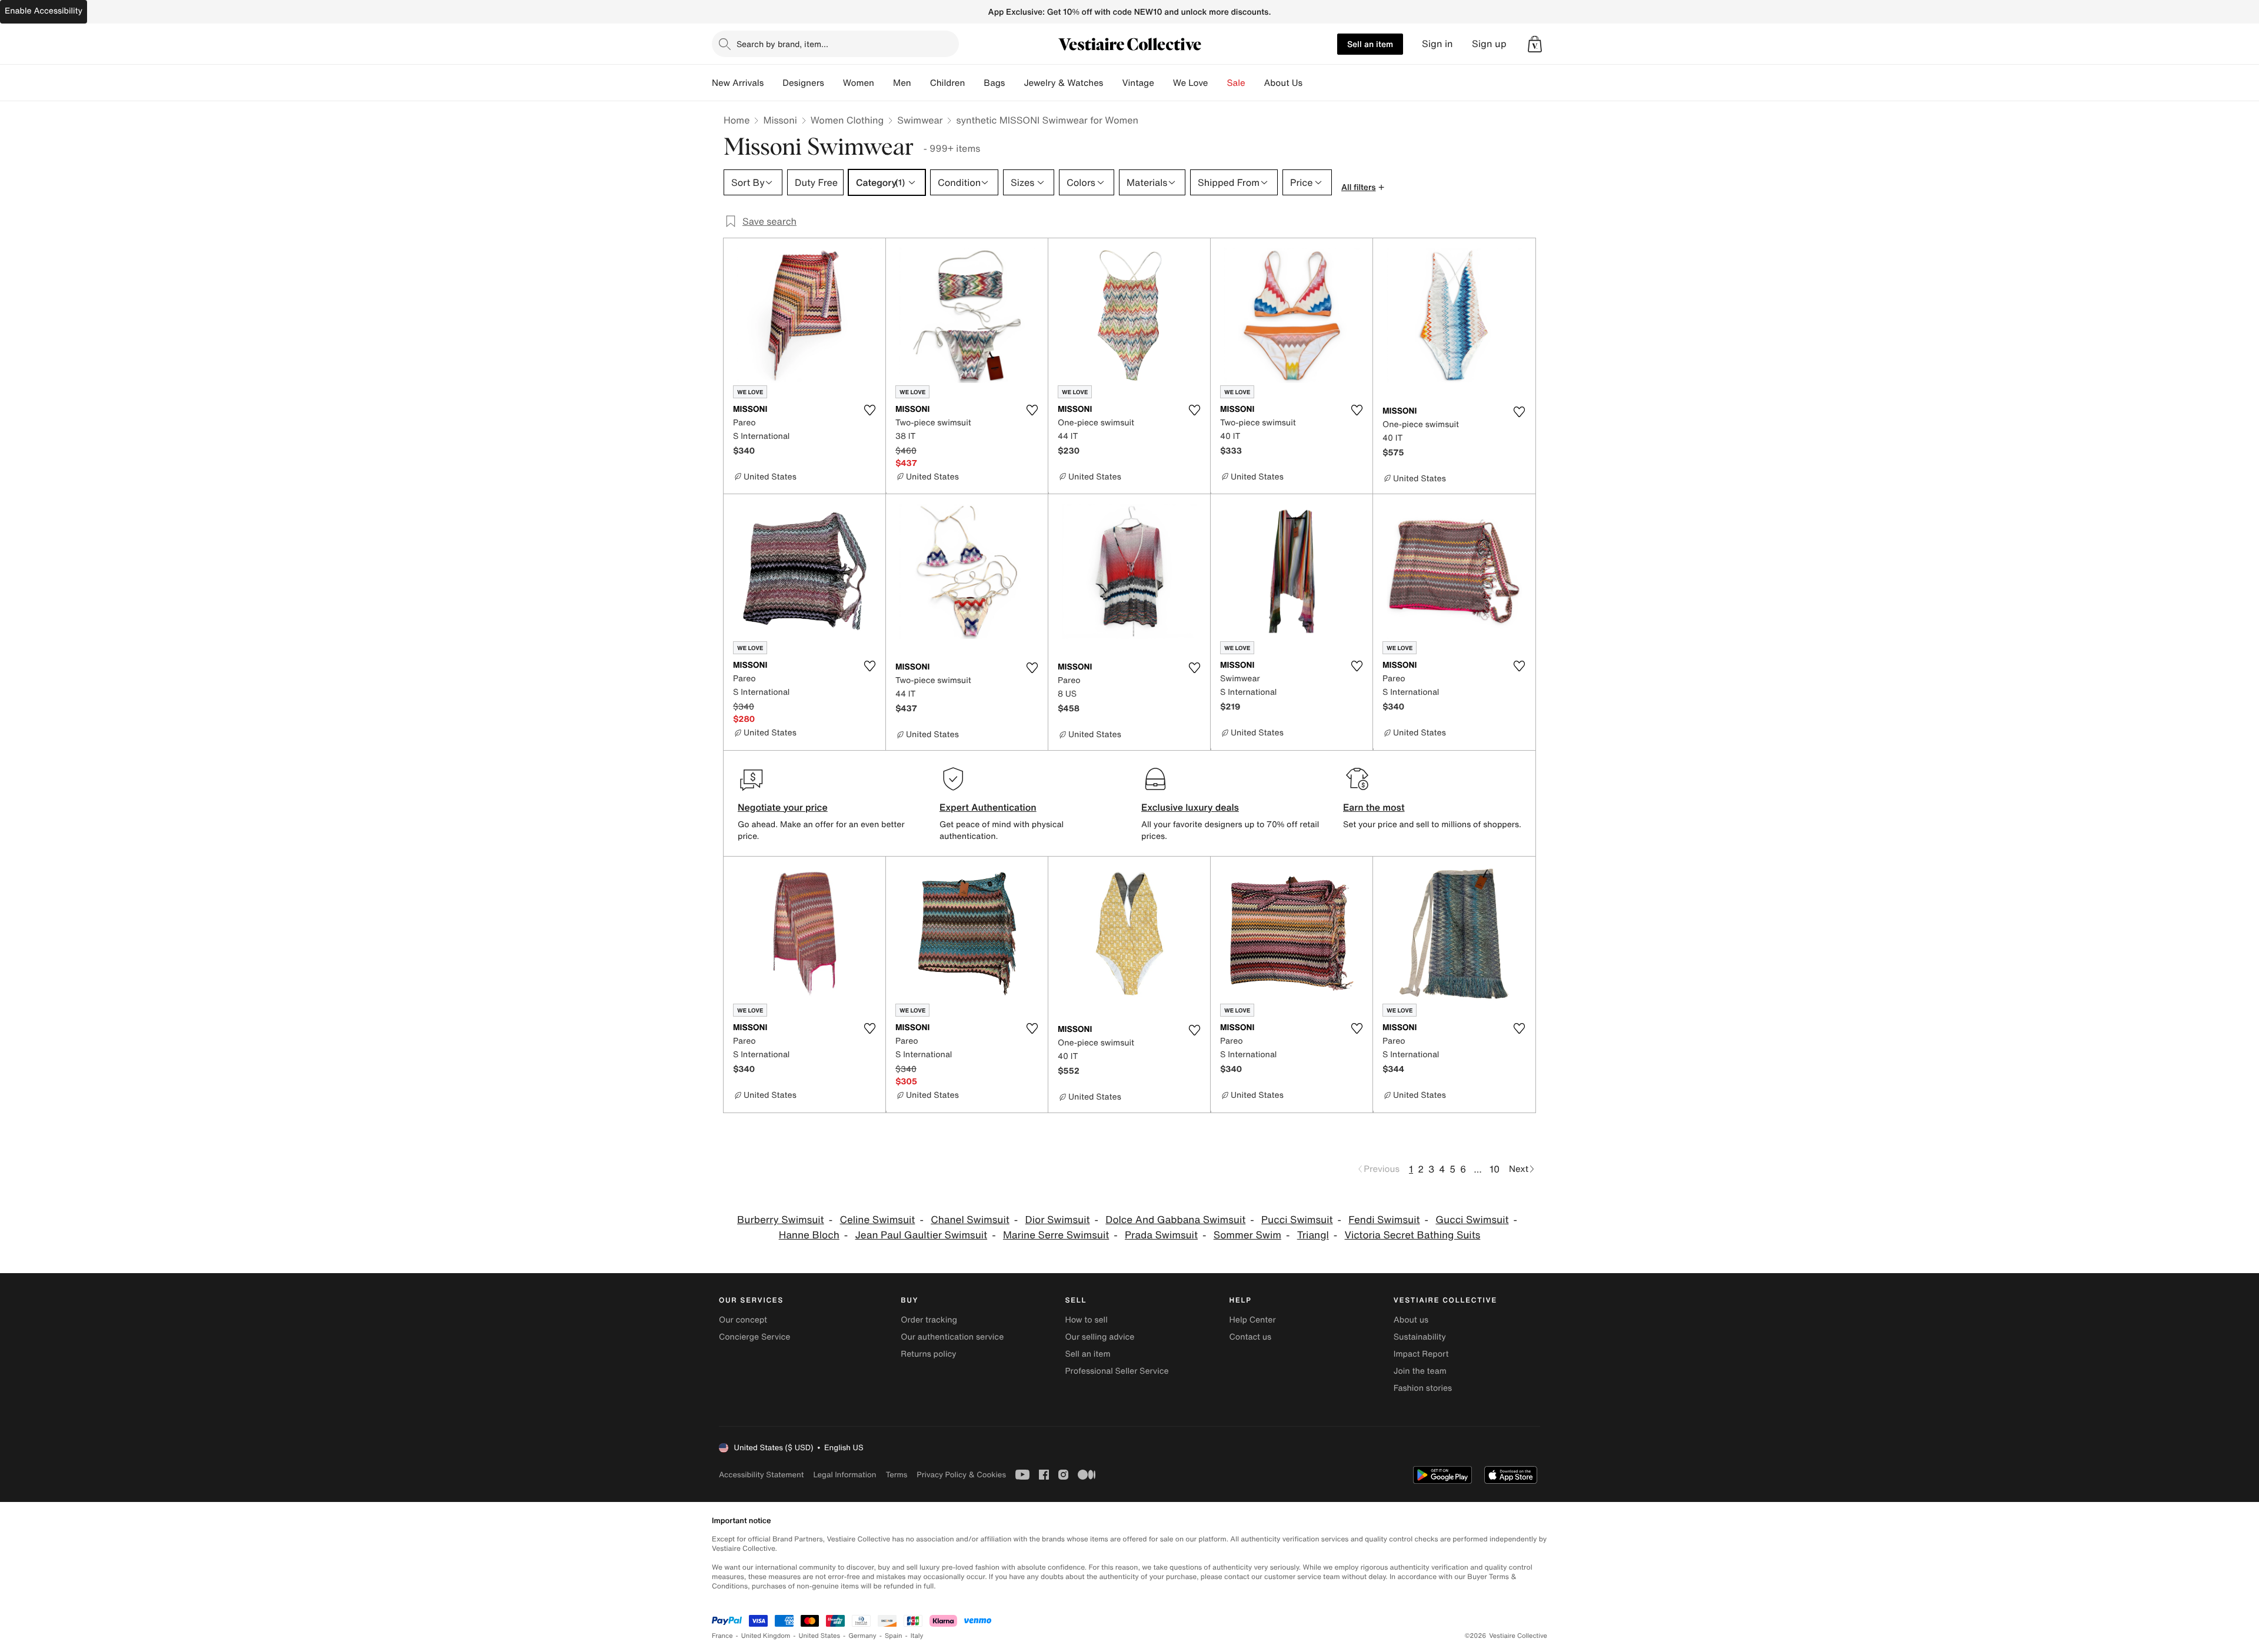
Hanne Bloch (809, 1235)
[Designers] (834, 83)
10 (1495, 1169)
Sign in (1437, 44)
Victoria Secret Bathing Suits (1413, 1235)
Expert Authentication (988, 807)
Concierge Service (754, 1337)
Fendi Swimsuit (1384, 1220)
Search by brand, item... (782, 44)
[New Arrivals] (773, 83)
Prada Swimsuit (1161, 1235)
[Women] (884, 83)
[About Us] (1312, 83)
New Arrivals (738, 83)
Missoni (780, 120)
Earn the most (1374, 807)
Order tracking (929, 1320)
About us (1411, 1320)
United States (820, 1636)
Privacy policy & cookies (961, 1475)
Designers (803, 83)
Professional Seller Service (1117, 1371)
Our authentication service (952, 1337)
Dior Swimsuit (1058, 1220)
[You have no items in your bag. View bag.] (1535, 44)
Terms (896, 1475)
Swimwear (920, 120)
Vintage (1138, 83)
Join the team (1420, 1371)
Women (859, 83)
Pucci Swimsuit (1297, 1220)
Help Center (1253, 1320)
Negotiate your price (783, 807)
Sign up (1489, 44)
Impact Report (1421, 1354)
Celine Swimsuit (877, 1220)
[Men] (921, 83)
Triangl (1313, 1235)
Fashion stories (1423, 1388)
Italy (917, 1636)
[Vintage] (1164, 83)
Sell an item (1370, 44)
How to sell (1086, 1320)
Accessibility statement (761, 1475)
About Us (1283, 83)
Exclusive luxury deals (1190, 807)
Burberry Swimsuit (781, 1220)
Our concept (743, 1320)
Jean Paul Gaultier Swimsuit (922, 1235)
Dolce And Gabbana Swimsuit (1175, 1220)
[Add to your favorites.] (869, 410)
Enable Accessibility (44, 11)
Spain (894, 1636)
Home (737, 120)
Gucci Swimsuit (1472, 1220)
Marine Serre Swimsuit (1056, 1235)
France (722, 1636)
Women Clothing (847, 120)
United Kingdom (766, 1636)
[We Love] (1218, 83)
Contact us (1251, 1337)
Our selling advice (1099, 1337)
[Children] (974, 83)
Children (948, 83)
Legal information (844, 1475)
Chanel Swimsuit (970, 1220)
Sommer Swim (1247, 1235)
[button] (1535, 44)
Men (902, 83)
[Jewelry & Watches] (1112, 83)
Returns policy (928, 1354)
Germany (862, 1636)
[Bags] (1014, 83)
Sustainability (1420, 1337)
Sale (1236, 83)
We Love (1191, 83)
